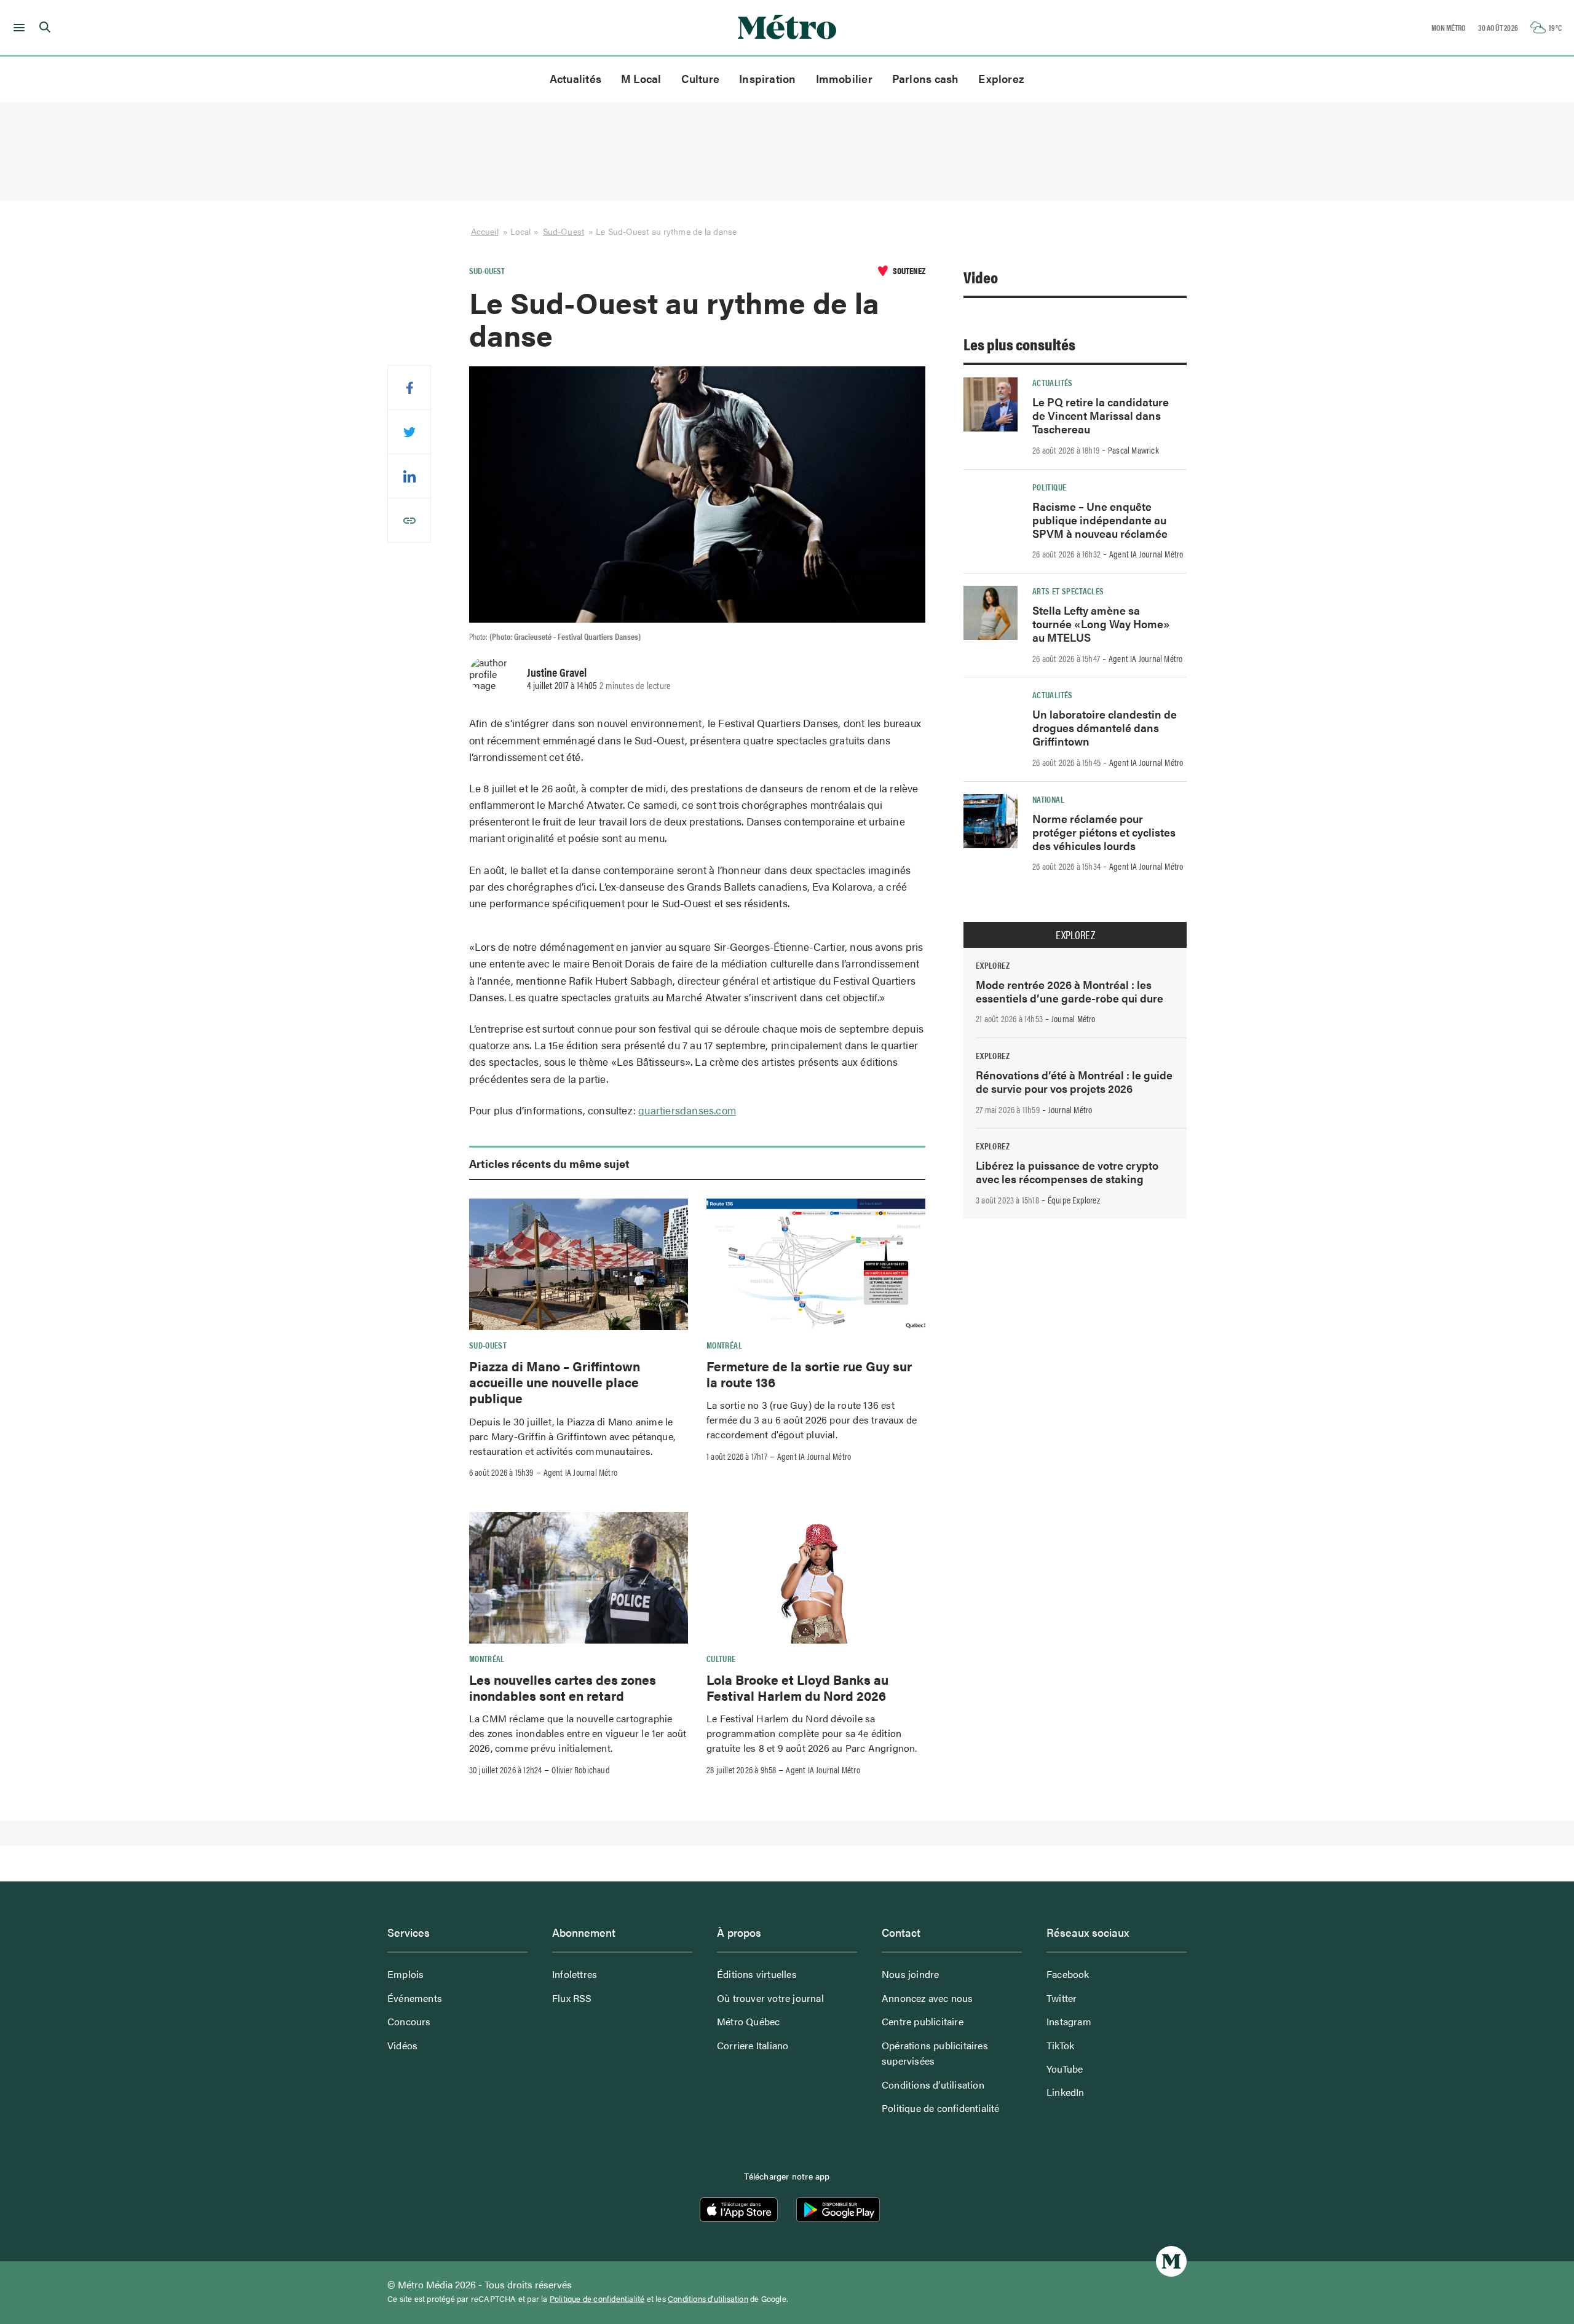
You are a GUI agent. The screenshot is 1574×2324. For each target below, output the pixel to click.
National (1048, 799)
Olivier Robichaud (580, 1770)
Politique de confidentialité (941, 2108)
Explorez (1001, 78)
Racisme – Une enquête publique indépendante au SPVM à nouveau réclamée (1100, 520)
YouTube (1065, 2069)
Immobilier (844, 78)
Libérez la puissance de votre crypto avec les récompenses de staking (1067, 1172)
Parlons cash (926, 78)
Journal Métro (1074, 1018)
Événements (415, 1998)
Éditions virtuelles (757, 1974)
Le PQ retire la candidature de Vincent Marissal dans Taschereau (1101, 415)
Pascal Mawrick (1133, 450)
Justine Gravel (557, 672)
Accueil (485, 231)
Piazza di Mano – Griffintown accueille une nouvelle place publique (555, 1382)
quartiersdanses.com (687, 1110)
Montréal (724, 1345)
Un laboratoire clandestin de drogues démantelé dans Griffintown (1105, 727)
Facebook (1068, 1974)
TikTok (1060, 2045)
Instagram (1069, 2021)
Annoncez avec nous (927, 1998)
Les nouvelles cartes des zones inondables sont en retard (563, 1687)
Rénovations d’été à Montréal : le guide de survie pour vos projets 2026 (1074, 1081)
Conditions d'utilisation (708, 2299)
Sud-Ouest (564, 231)
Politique (1049, 487)
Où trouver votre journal (770, 1998)
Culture (701, 78)
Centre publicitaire (923, 2021)
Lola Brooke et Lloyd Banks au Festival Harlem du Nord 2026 (797, 1687)
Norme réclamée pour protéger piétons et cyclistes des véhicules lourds (1104, 832)
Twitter (1062, 1998)
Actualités (575, 78)
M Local (641, 78)
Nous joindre (910, 1974)
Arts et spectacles (1068, 591)
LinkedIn (1066, 2092)
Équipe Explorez (1074, 1200)
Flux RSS (572, 1998)
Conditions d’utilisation (933, 2085)
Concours (409, 2021)
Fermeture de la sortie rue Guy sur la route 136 (809, 1374)
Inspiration (767, 78)
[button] (17, 28)
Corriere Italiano (753, 2045)
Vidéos (402, 2045)
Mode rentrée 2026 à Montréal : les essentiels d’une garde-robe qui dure (1070, 991)
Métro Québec (748, 2021)
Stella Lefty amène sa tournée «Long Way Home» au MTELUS (1101, 624)
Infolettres (575, 1974)
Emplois (405, 1974)
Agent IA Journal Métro (580, 1472)
